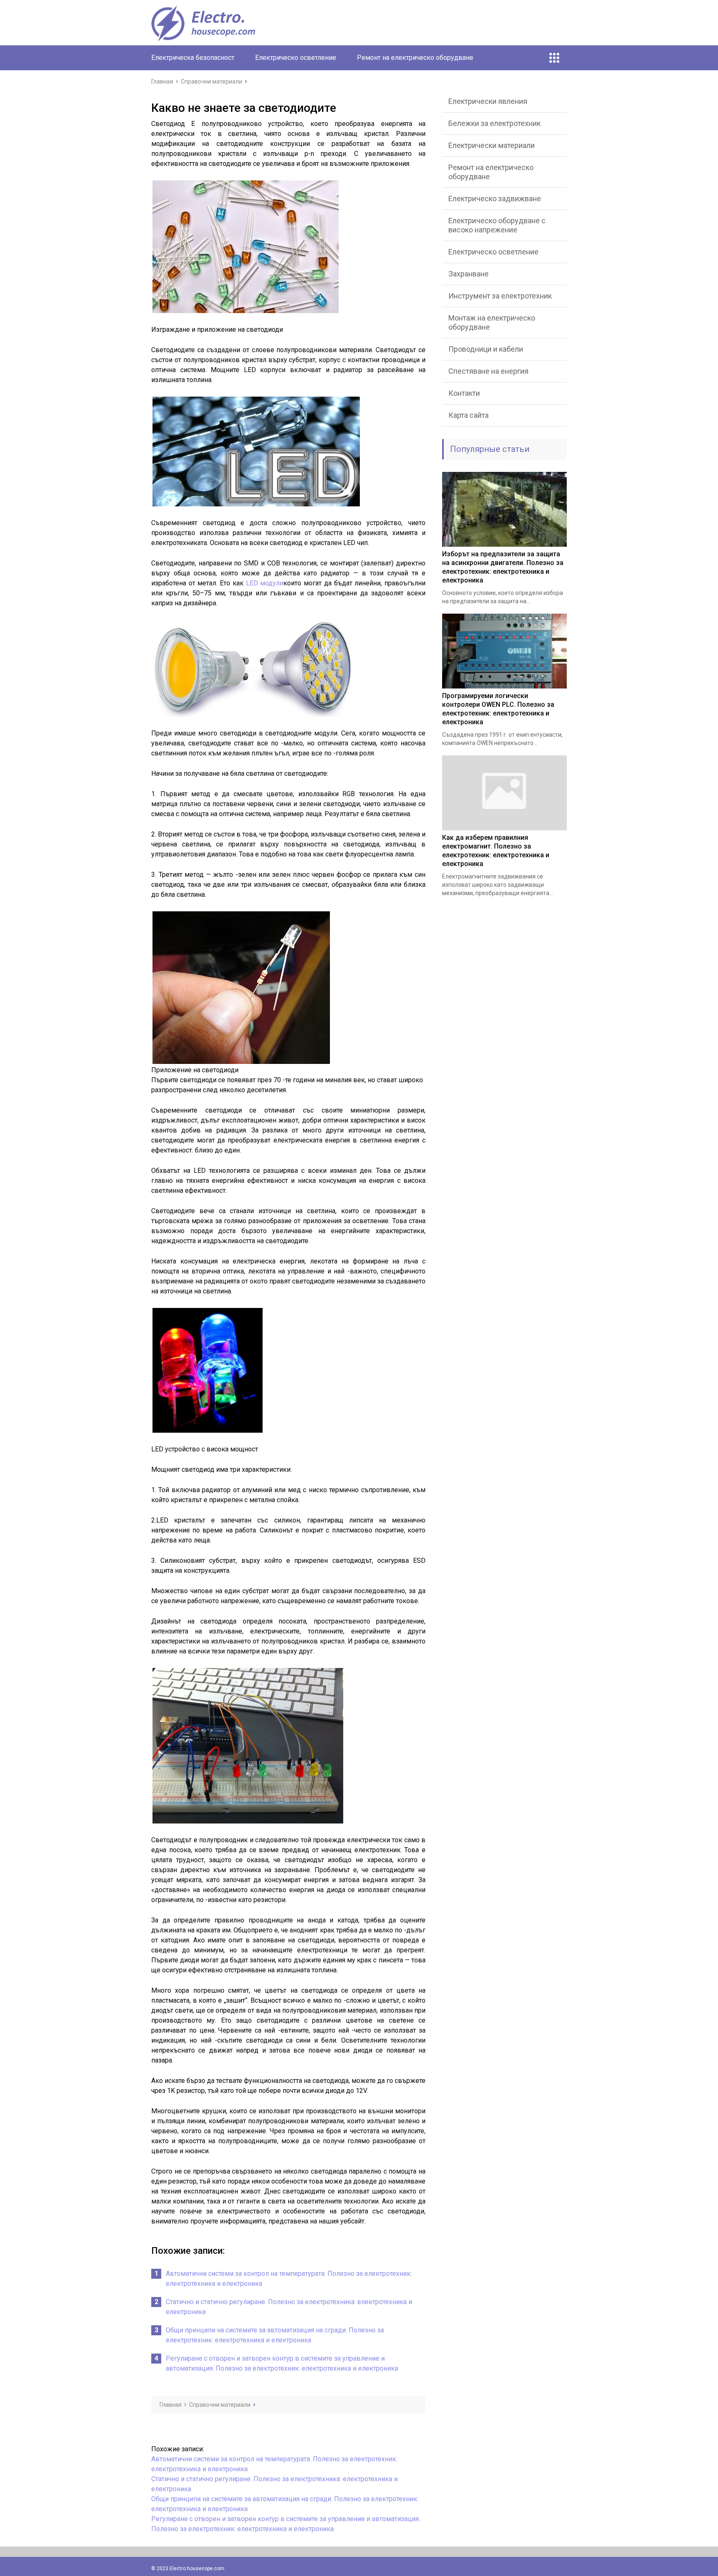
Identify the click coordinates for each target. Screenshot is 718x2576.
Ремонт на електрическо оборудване (415, 58)
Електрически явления (488, 101)
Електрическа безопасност (193, 58)
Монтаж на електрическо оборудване (492, 322)
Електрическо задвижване (495, 199)
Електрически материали (492, 145)
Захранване (468, 274)
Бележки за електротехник (494, 123)
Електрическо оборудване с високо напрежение (497, 225)
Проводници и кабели (486, 349)
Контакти (464, 393)
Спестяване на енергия (488, 371)
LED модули (265, 583)
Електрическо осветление (296, 58)
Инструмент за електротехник (500, 296)
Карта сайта (468, 415)
